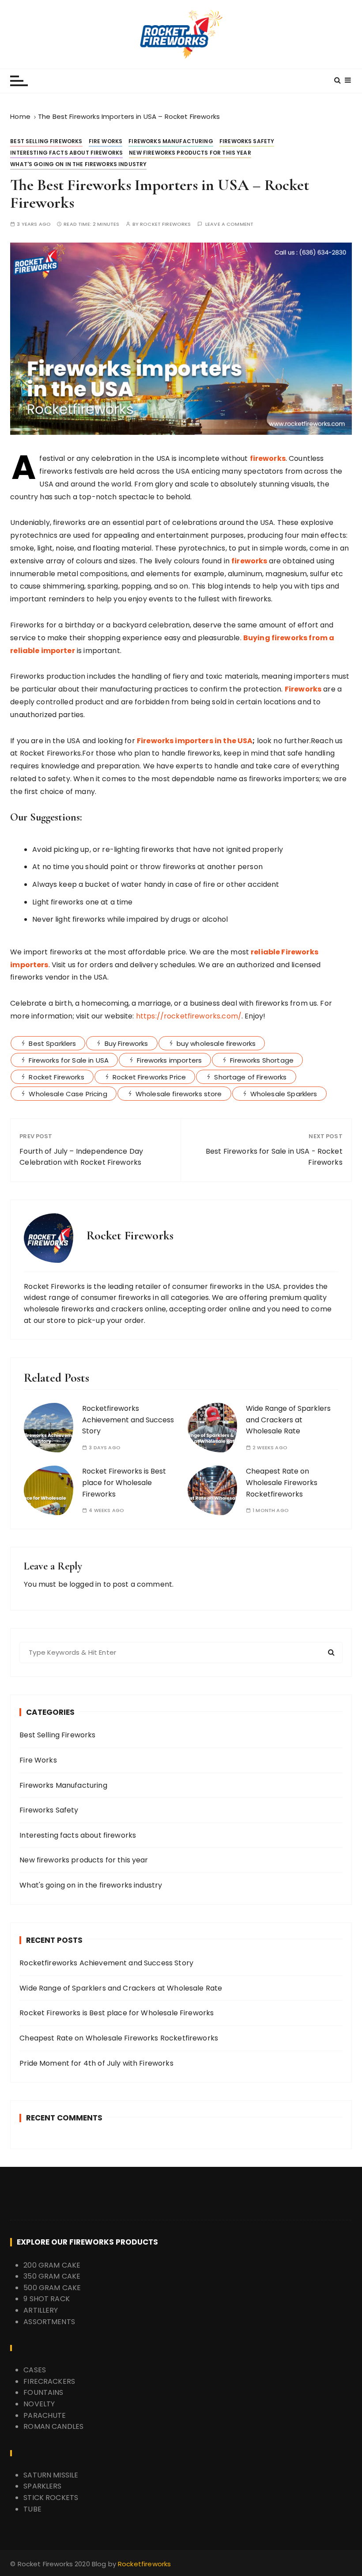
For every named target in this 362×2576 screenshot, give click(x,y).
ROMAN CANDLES (53, 2426)
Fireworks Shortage (262, 1060)
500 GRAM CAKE (52, 2288)
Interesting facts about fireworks (66, 153)
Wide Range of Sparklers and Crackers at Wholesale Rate (288, 1420)
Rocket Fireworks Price (149, 1077)
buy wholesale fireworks (216, 1043)
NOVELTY (39, 2404)
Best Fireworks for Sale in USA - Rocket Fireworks (274, 1157)
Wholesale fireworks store (179, 1094)
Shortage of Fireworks (250, 1077)
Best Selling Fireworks (46, 141)
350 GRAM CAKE (52, 2276)
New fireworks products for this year (190, 153)
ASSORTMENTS (49, 2322)
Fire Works (106, 141)
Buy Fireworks (126, 1043)
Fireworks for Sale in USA (69, 1060)
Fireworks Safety (247, 141)
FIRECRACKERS (49, 2381)
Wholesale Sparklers (284, 1094)
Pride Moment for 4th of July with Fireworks (96, 2063)
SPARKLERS (42, 2486)
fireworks (268, 458)
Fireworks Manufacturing (171, 141)
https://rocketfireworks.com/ (189, 1016)
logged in (85, 1584)
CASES (35, 2370)
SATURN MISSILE (51, 2475)
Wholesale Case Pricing (68, 1094)
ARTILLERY (41, 2310)
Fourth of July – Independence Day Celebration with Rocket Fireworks (81, 1157)
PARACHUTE (45, 2415)
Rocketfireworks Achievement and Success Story (128, 1420)
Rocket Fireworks (165, 224)
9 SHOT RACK (47, 2299)
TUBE (32, 2509)
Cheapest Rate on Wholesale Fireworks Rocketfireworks (282, 1482)
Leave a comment (229, 224)
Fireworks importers (169, 1060)
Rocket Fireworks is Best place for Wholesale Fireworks (124, 1482)
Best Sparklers (52, 1043)
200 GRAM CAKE (52, 2265)
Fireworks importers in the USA (195, 741)
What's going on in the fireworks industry (78, 164)
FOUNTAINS (43, 2392)
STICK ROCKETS (51, 2498)
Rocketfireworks (144, 2564)
